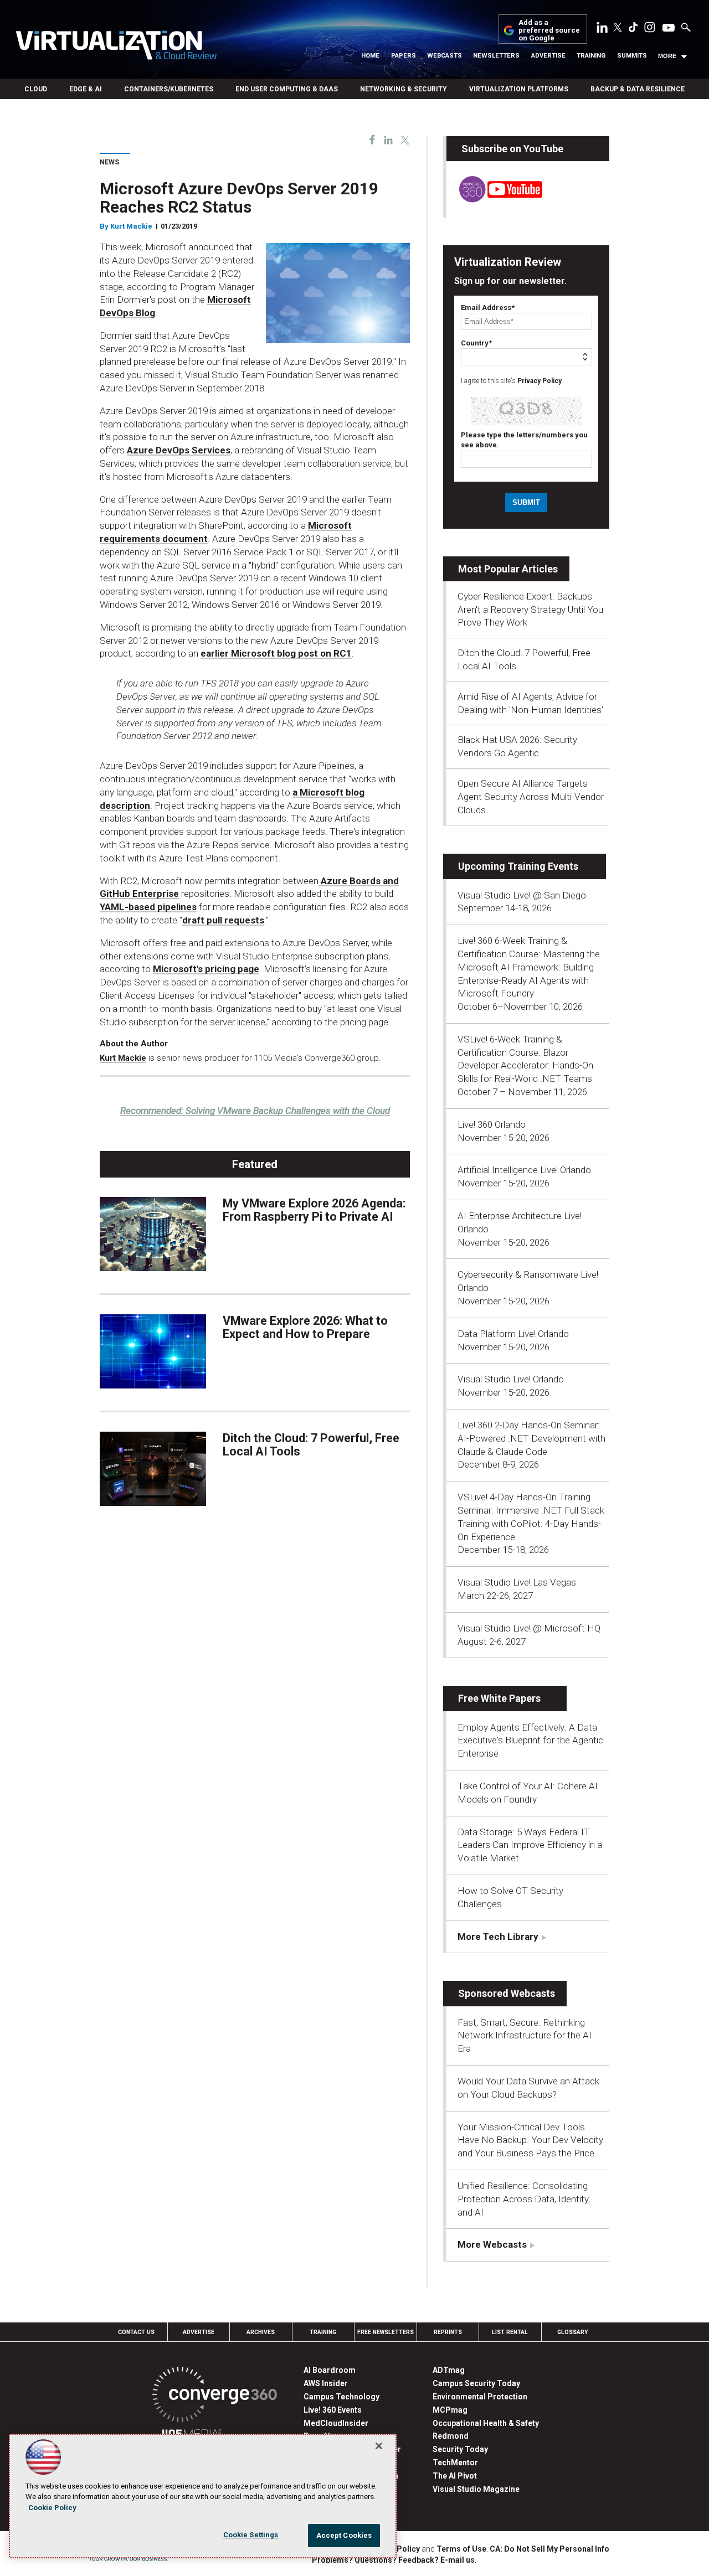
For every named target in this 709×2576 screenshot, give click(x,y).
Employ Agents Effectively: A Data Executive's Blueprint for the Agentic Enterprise (530, 1741)
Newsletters (496, 56)
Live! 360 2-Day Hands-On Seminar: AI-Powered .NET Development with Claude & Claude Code (531, 1438)
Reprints (448, 2332)
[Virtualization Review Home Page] (116, 47)
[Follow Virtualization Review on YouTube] (669, 28)
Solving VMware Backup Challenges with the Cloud (255, 1111)
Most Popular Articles (508, 569)
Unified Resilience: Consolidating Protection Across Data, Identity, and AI (524, 2199)
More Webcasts (492, 2244)
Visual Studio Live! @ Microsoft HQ (529, 1628)
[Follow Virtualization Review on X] (618, 28)
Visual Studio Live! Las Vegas (517, 1582)
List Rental (510, 2332)
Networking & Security (404, 89)
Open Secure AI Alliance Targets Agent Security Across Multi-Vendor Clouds (531, 797)
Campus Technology (341, 2397)
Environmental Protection (480, 2397)
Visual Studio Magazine (476, 2489)
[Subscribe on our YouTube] (494, 199)
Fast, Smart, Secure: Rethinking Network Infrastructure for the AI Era (525, 2036)
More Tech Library (498, 1937)
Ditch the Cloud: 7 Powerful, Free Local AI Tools (311, 1445)
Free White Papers (499, 1698)
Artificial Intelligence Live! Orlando (524, 1170)
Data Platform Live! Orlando (513, 1334)
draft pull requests (223, 920)
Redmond (451, 2436)
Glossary (573, 2332)
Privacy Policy (540, 381)
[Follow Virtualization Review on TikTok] (633, 29)
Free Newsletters (386, 2332)
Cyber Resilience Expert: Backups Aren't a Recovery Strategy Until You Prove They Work (530, 610)
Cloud (36, 89)
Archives (261, 2332)
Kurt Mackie (131, 226)
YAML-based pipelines (148, 907)
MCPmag (450, 2410)
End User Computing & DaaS (287, 89)
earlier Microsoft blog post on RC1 (276, 653)
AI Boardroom (330, 2370)
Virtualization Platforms (519, 89)
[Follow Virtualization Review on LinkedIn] (602, 29)
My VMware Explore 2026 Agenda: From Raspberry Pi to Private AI (314, 1210)
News (109, 162)
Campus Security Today (476, 2383)
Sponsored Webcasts (507, 1993)
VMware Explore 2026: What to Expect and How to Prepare (305, 1327)
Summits (632, 56)
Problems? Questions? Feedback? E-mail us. (394, 2560)
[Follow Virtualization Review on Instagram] (650, 29)
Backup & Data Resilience (638, 89)
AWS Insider (326, 2383)
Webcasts (445, 56)
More (667, 56)
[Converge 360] (215, 2396)
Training (591, 56)
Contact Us (136, 2332)
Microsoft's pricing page (206, 969)
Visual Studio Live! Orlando (511, 1379)
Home (370, 56)
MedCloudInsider (336, 2423)
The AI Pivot (455, 2476)
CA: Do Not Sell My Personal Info (549, 2549)
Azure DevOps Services (179, 450)
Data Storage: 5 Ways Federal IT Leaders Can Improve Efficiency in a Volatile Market (530, 1845)
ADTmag (449, 2370)
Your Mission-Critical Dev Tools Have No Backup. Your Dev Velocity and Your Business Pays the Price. (530, 2140)
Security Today (460, 2449)
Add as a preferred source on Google (549, 31)
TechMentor (455, 2463)
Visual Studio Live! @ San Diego (522, 895)
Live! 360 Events (333, 2410)
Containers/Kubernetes (169, 89)
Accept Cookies (344, 2535)
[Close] (379, 2446)
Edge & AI (86, 89)
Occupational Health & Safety (486, 2423)
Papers (404, 56)
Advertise (548, 56)
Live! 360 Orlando (492, 1124)
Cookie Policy (52, 2508)
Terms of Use (461, 2549)
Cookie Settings (251, 2535)
